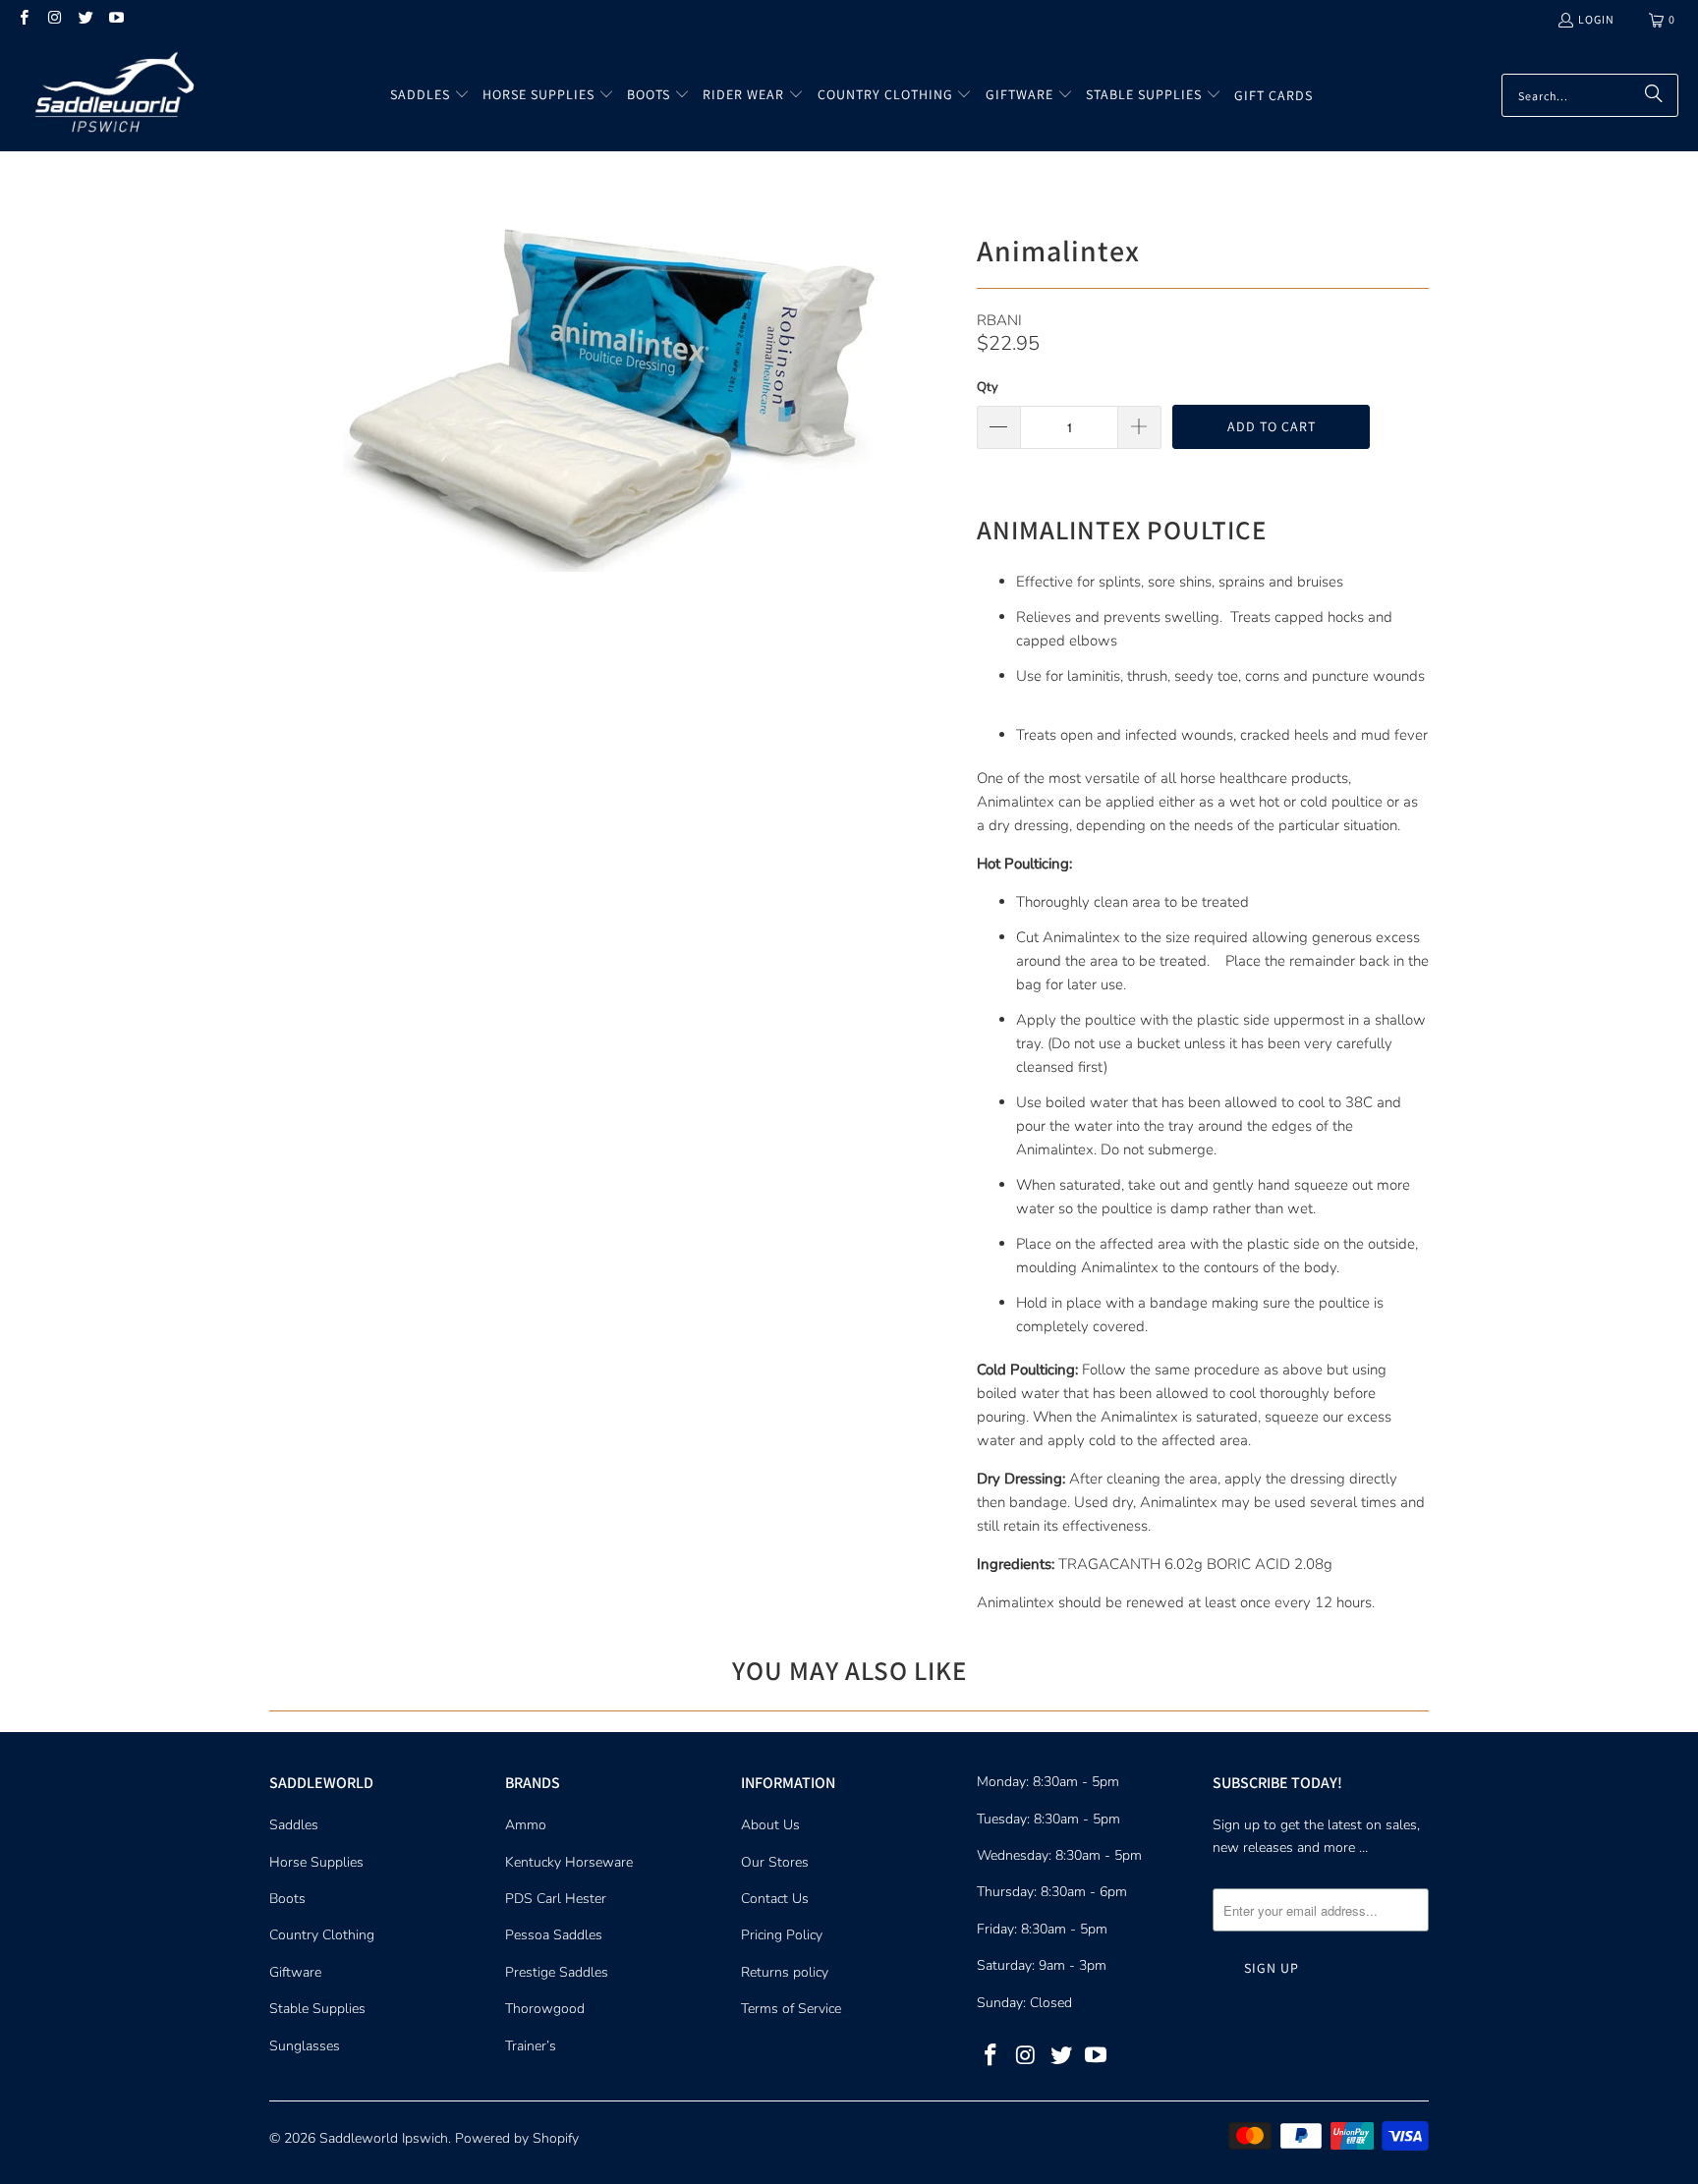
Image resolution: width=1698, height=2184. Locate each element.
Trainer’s (531, 2046)
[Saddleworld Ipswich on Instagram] (54, 19)
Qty (988, 387)
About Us (770, 1825)
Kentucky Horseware (569, 1862)
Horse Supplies (316, 1862)
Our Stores (775, 1862)
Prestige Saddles (557, 1972)
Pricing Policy (782, 1935)
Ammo (526, 1825)
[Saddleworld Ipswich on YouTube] (115, 19)
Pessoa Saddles (554, 1935)
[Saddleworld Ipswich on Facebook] (23, 19)
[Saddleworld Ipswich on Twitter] (85, 19)
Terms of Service (791, 2009)
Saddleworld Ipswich (384, 2138)
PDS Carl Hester (556, 1899)
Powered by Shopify (517, 2138)
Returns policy (785, 1972)
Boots (287, 1899)
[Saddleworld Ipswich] (111, 95)
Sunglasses (305, 2046)
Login (1596, 19)
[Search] (1654, 95)
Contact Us (775, 1899)
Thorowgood (545, 2009)
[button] (430, 95)
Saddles (294, 1825)
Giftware (295, 1972)
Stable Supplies (317, 2009)
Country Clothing (322, 1935)
